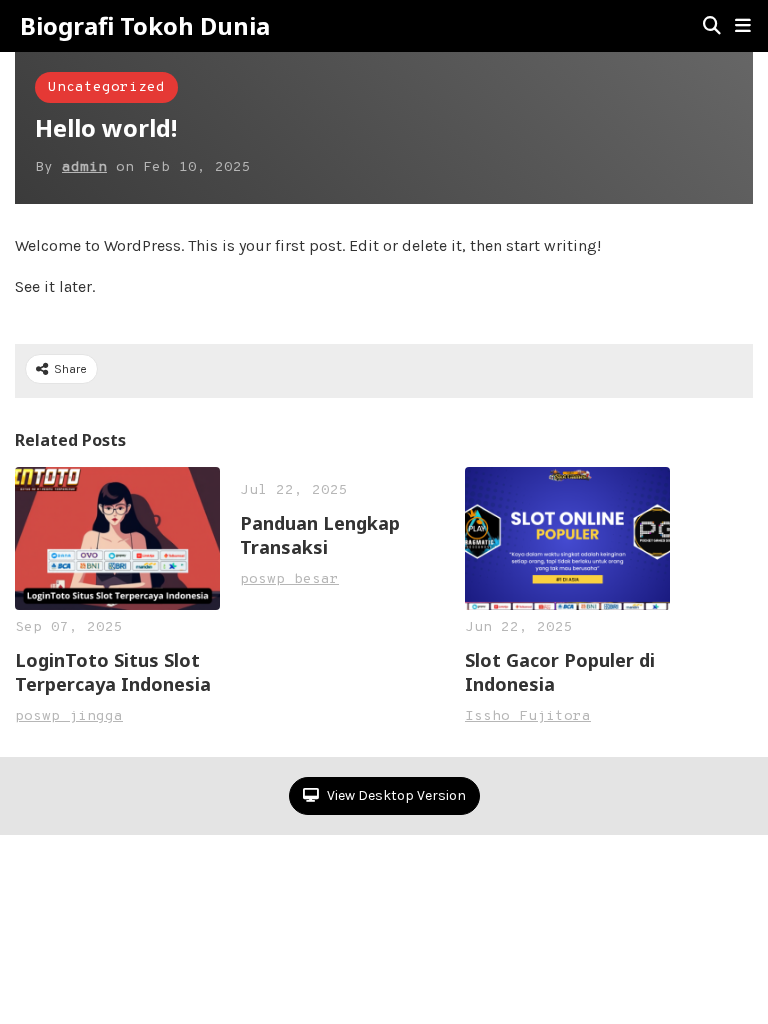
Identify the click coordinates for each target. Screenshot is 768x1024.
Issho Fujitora (528, 716)
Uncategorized (106, 87)
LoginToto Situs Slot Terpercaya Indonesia (113, 672)
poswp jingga (69, 716)
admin (84, 167)
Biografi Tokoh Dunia (145, 26)
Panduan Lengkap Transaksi (320, 535)
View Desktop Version (395, 795)
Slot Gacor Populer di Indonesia (560, 672)
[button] (743, 26)
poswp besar (289, 579)
